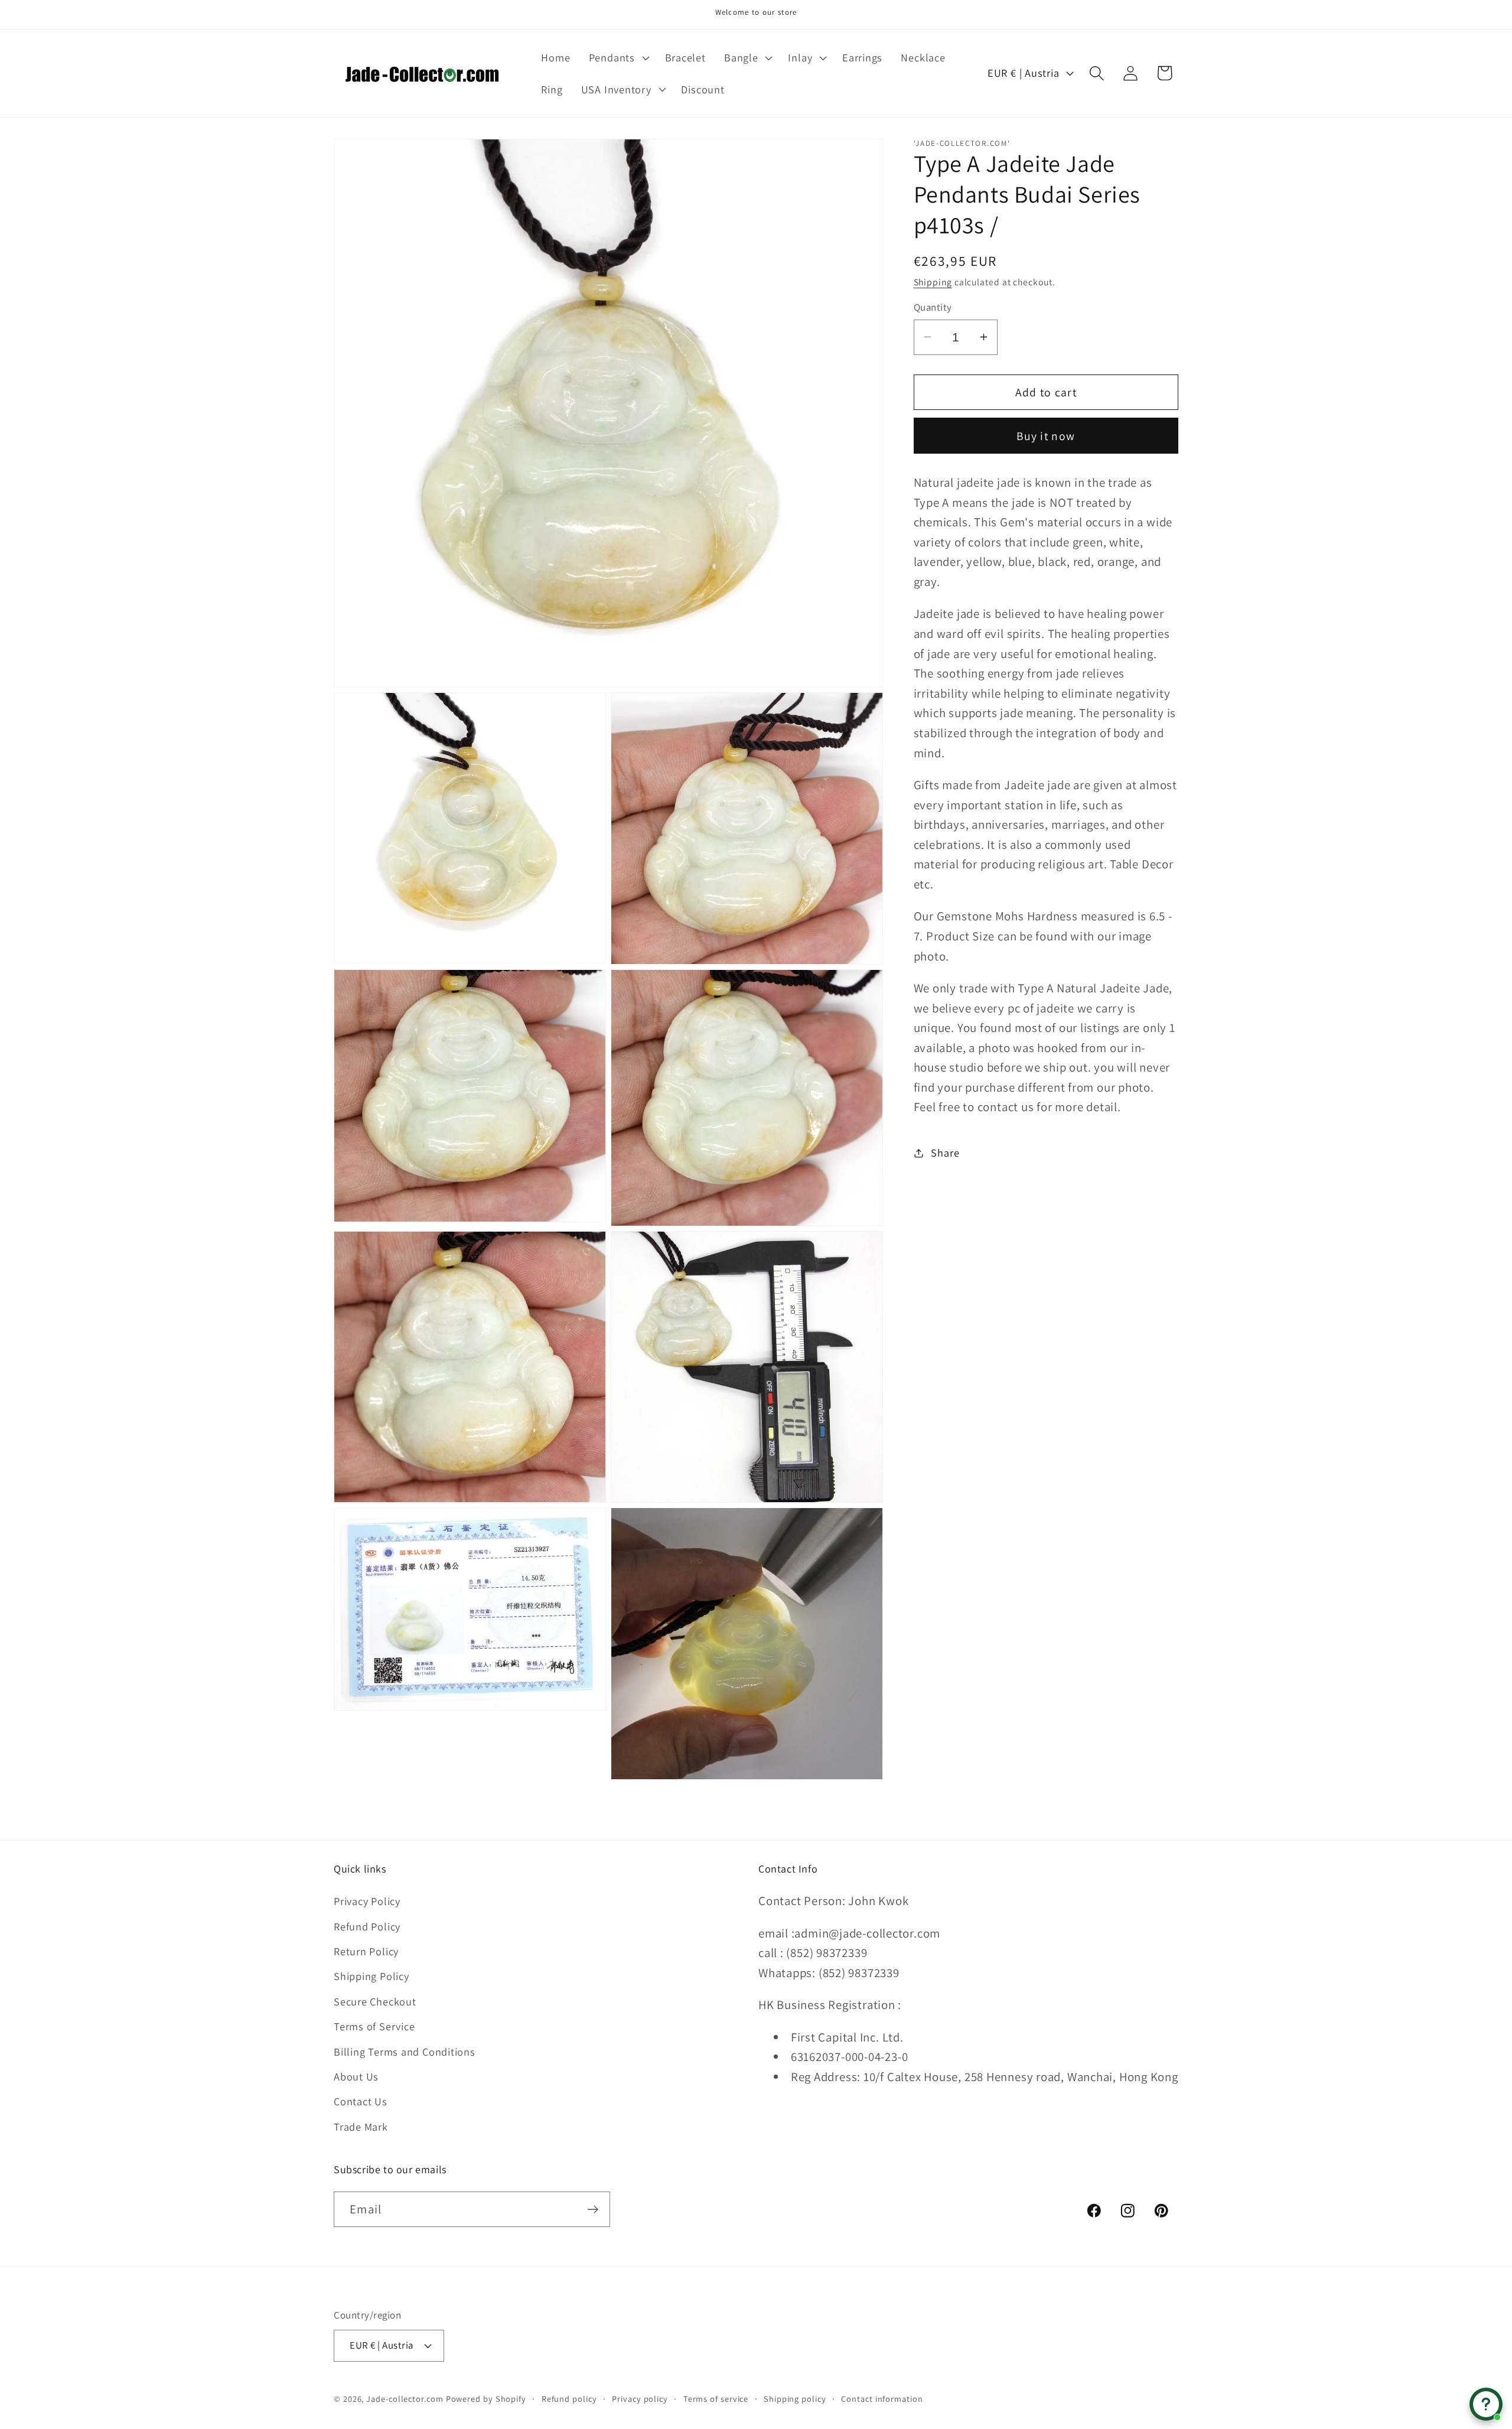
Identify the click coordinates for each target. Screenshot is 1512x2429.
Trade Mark (361, 2127)
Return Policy (366, 1951)
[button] (617, 57)
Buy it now (1046, 435)
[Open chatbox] (1486, 2404)
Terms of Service (374, 2026)
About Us (356, 2076)
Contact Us (361, 2102)
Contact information (882, 2398)
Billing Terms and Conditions (405, 2052)
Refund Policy (367, 1926)
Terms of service (716, 2398)
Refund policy (569, 2398)
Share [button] (945, 1152)
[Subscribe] (593, 2210)
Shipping (933, 282)
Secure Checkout (375, 2001)
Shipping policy (795, 2398)
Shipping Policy (372, 1977)
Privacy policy (640, 2398)
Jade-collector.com (405, 2398)
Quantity (933, 307)
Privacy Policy (367, 1901)
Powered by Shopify (486, 2398)
